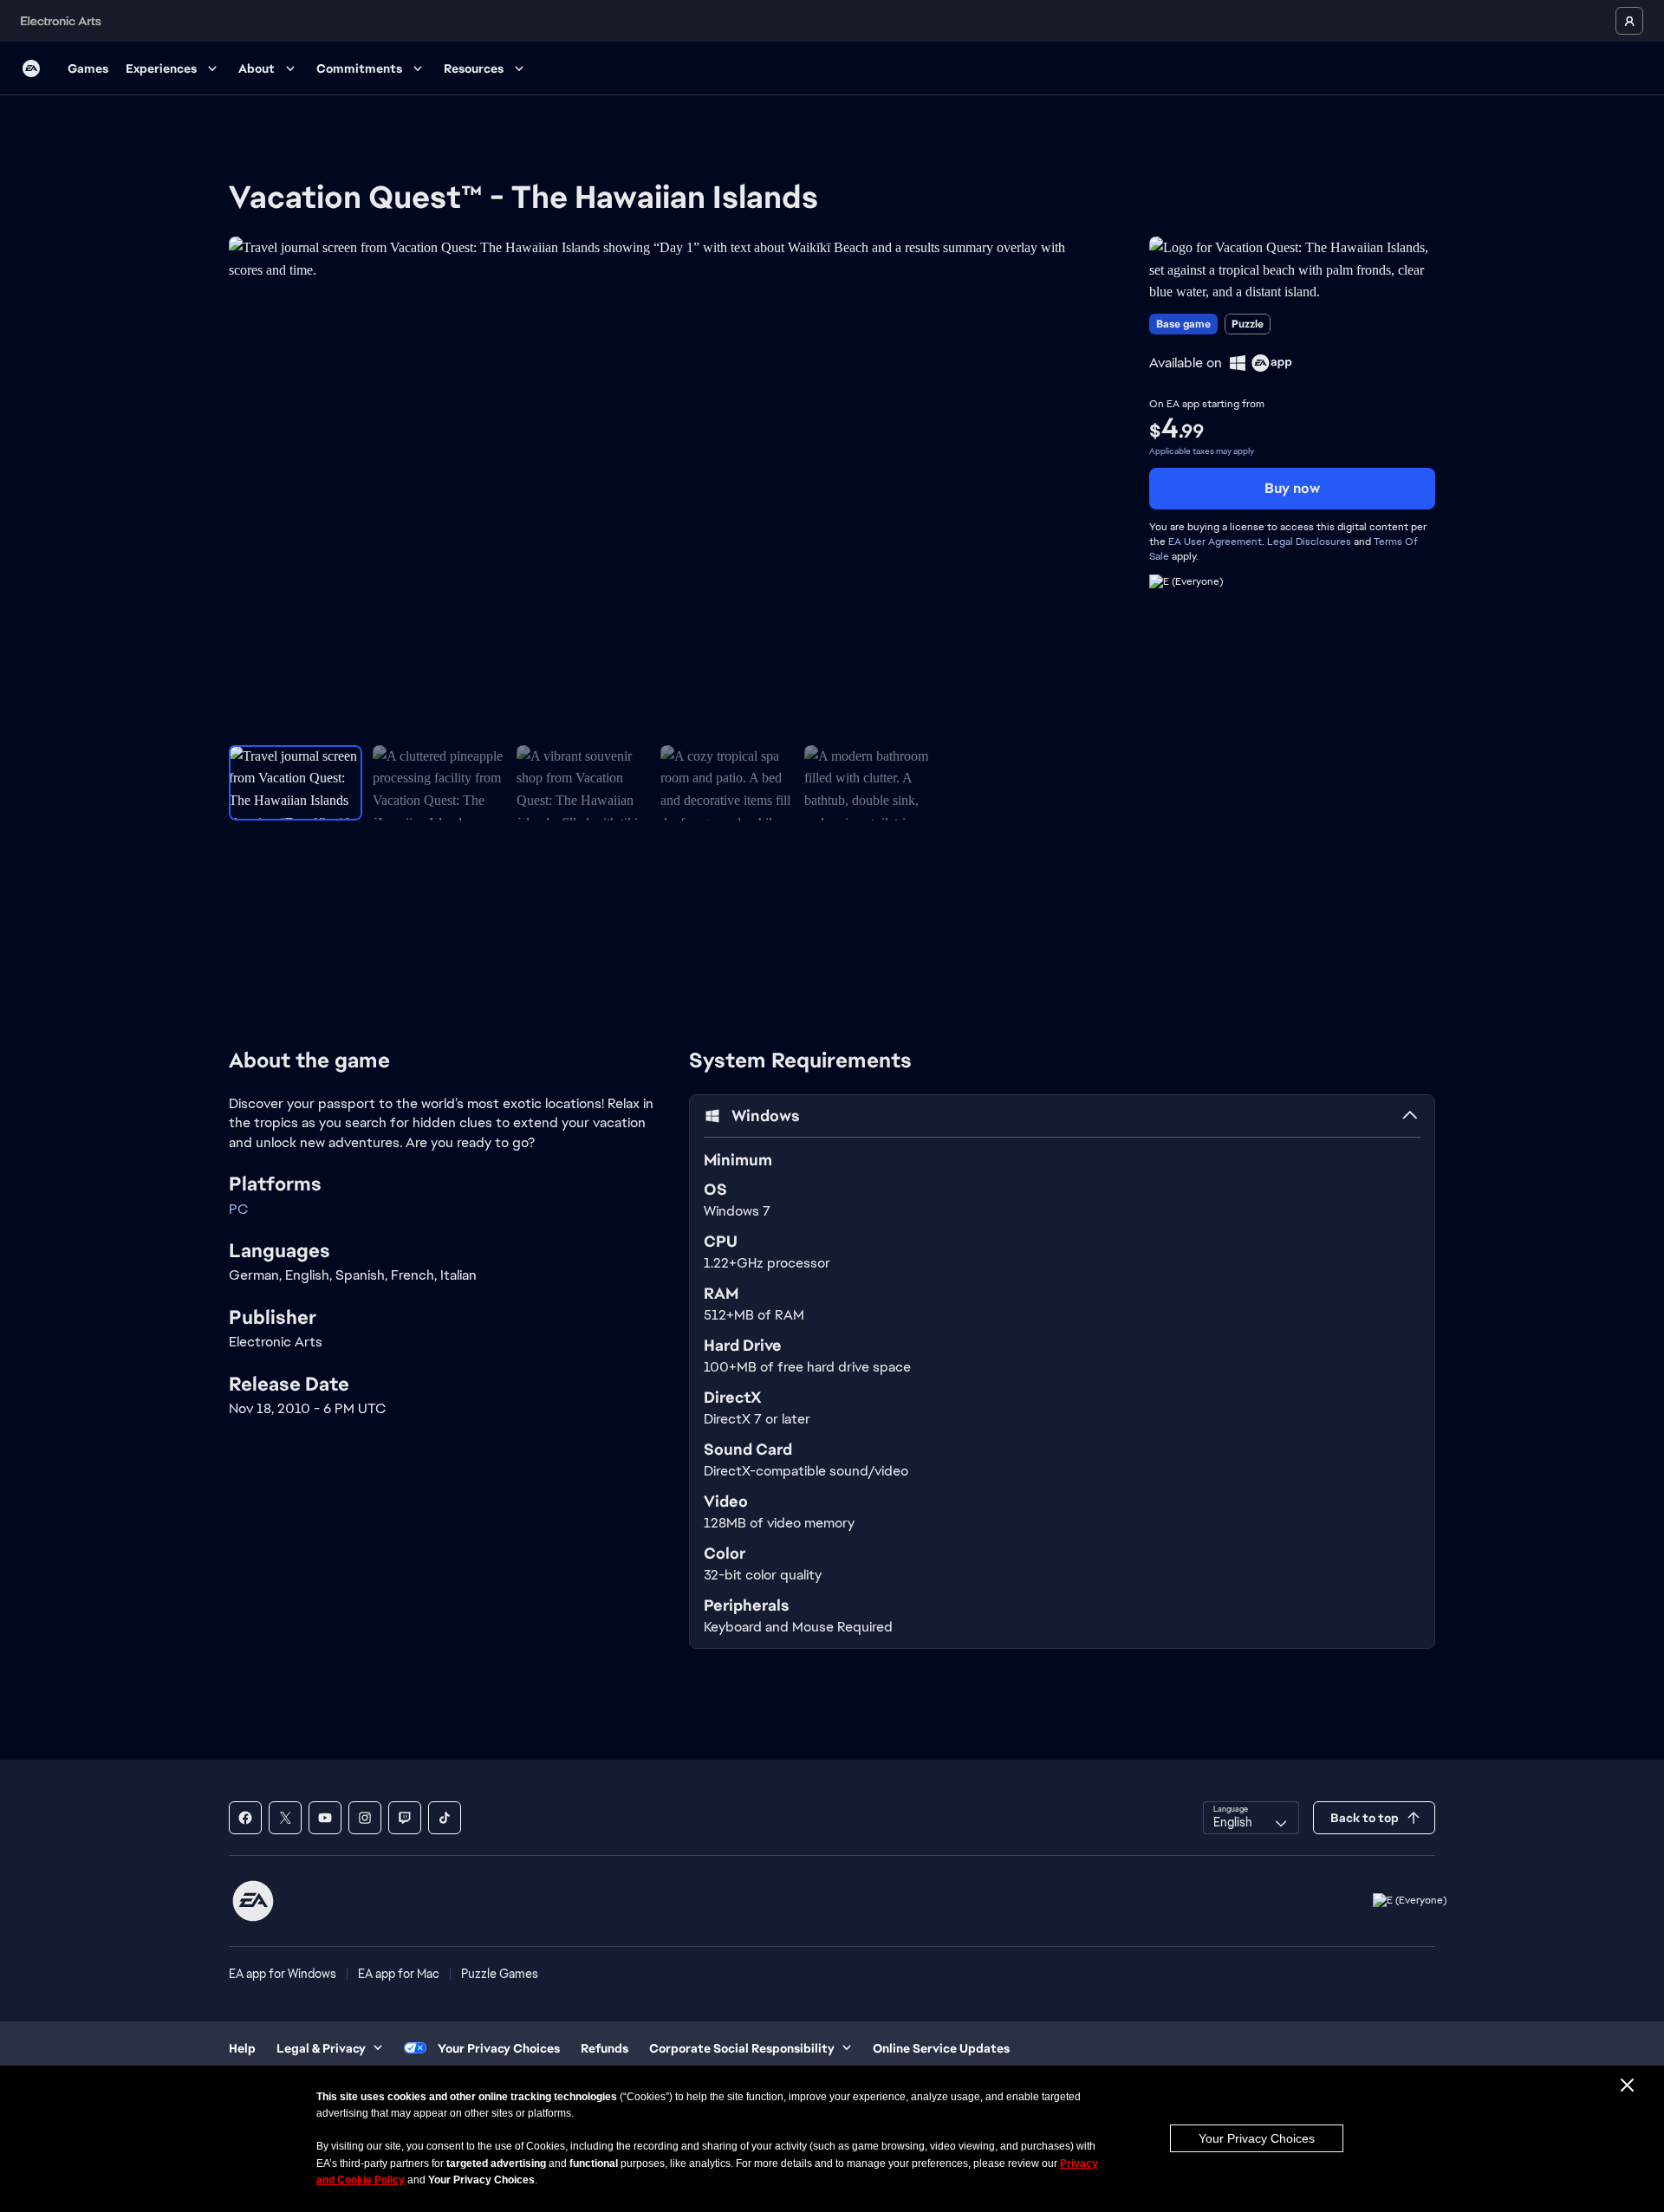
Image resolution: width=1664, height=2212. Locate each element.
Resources (474, 68)
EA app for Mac (399, 1974)
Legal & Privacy (321, 2048)
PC (238, 1209)
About (257, 68)
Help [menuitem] (242, 2048)
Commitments (359, 68)
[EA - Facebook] (245, 1818)
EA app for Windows (283, 1974)
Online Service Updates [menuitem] (941, 2048)
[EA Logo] (31, 68)
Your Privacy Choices (1257, 2138)
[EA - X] (285, 1818)
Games (88, 68)
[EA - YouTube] (325, 1818)
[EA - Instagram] (365, 1818)
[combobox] (1251, 1818)
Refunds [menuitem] (604, 2048)
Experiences (161, 68)
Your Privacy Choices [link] (499, 2048)
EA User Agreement (1215, 542)
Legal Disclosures (1309, 542)
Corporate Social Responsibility (742, 2048)
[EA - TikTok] (445, 1818)
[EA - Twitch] (405, 1818)
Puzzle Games (500, 1974)
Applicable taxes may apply (1202, 451)
